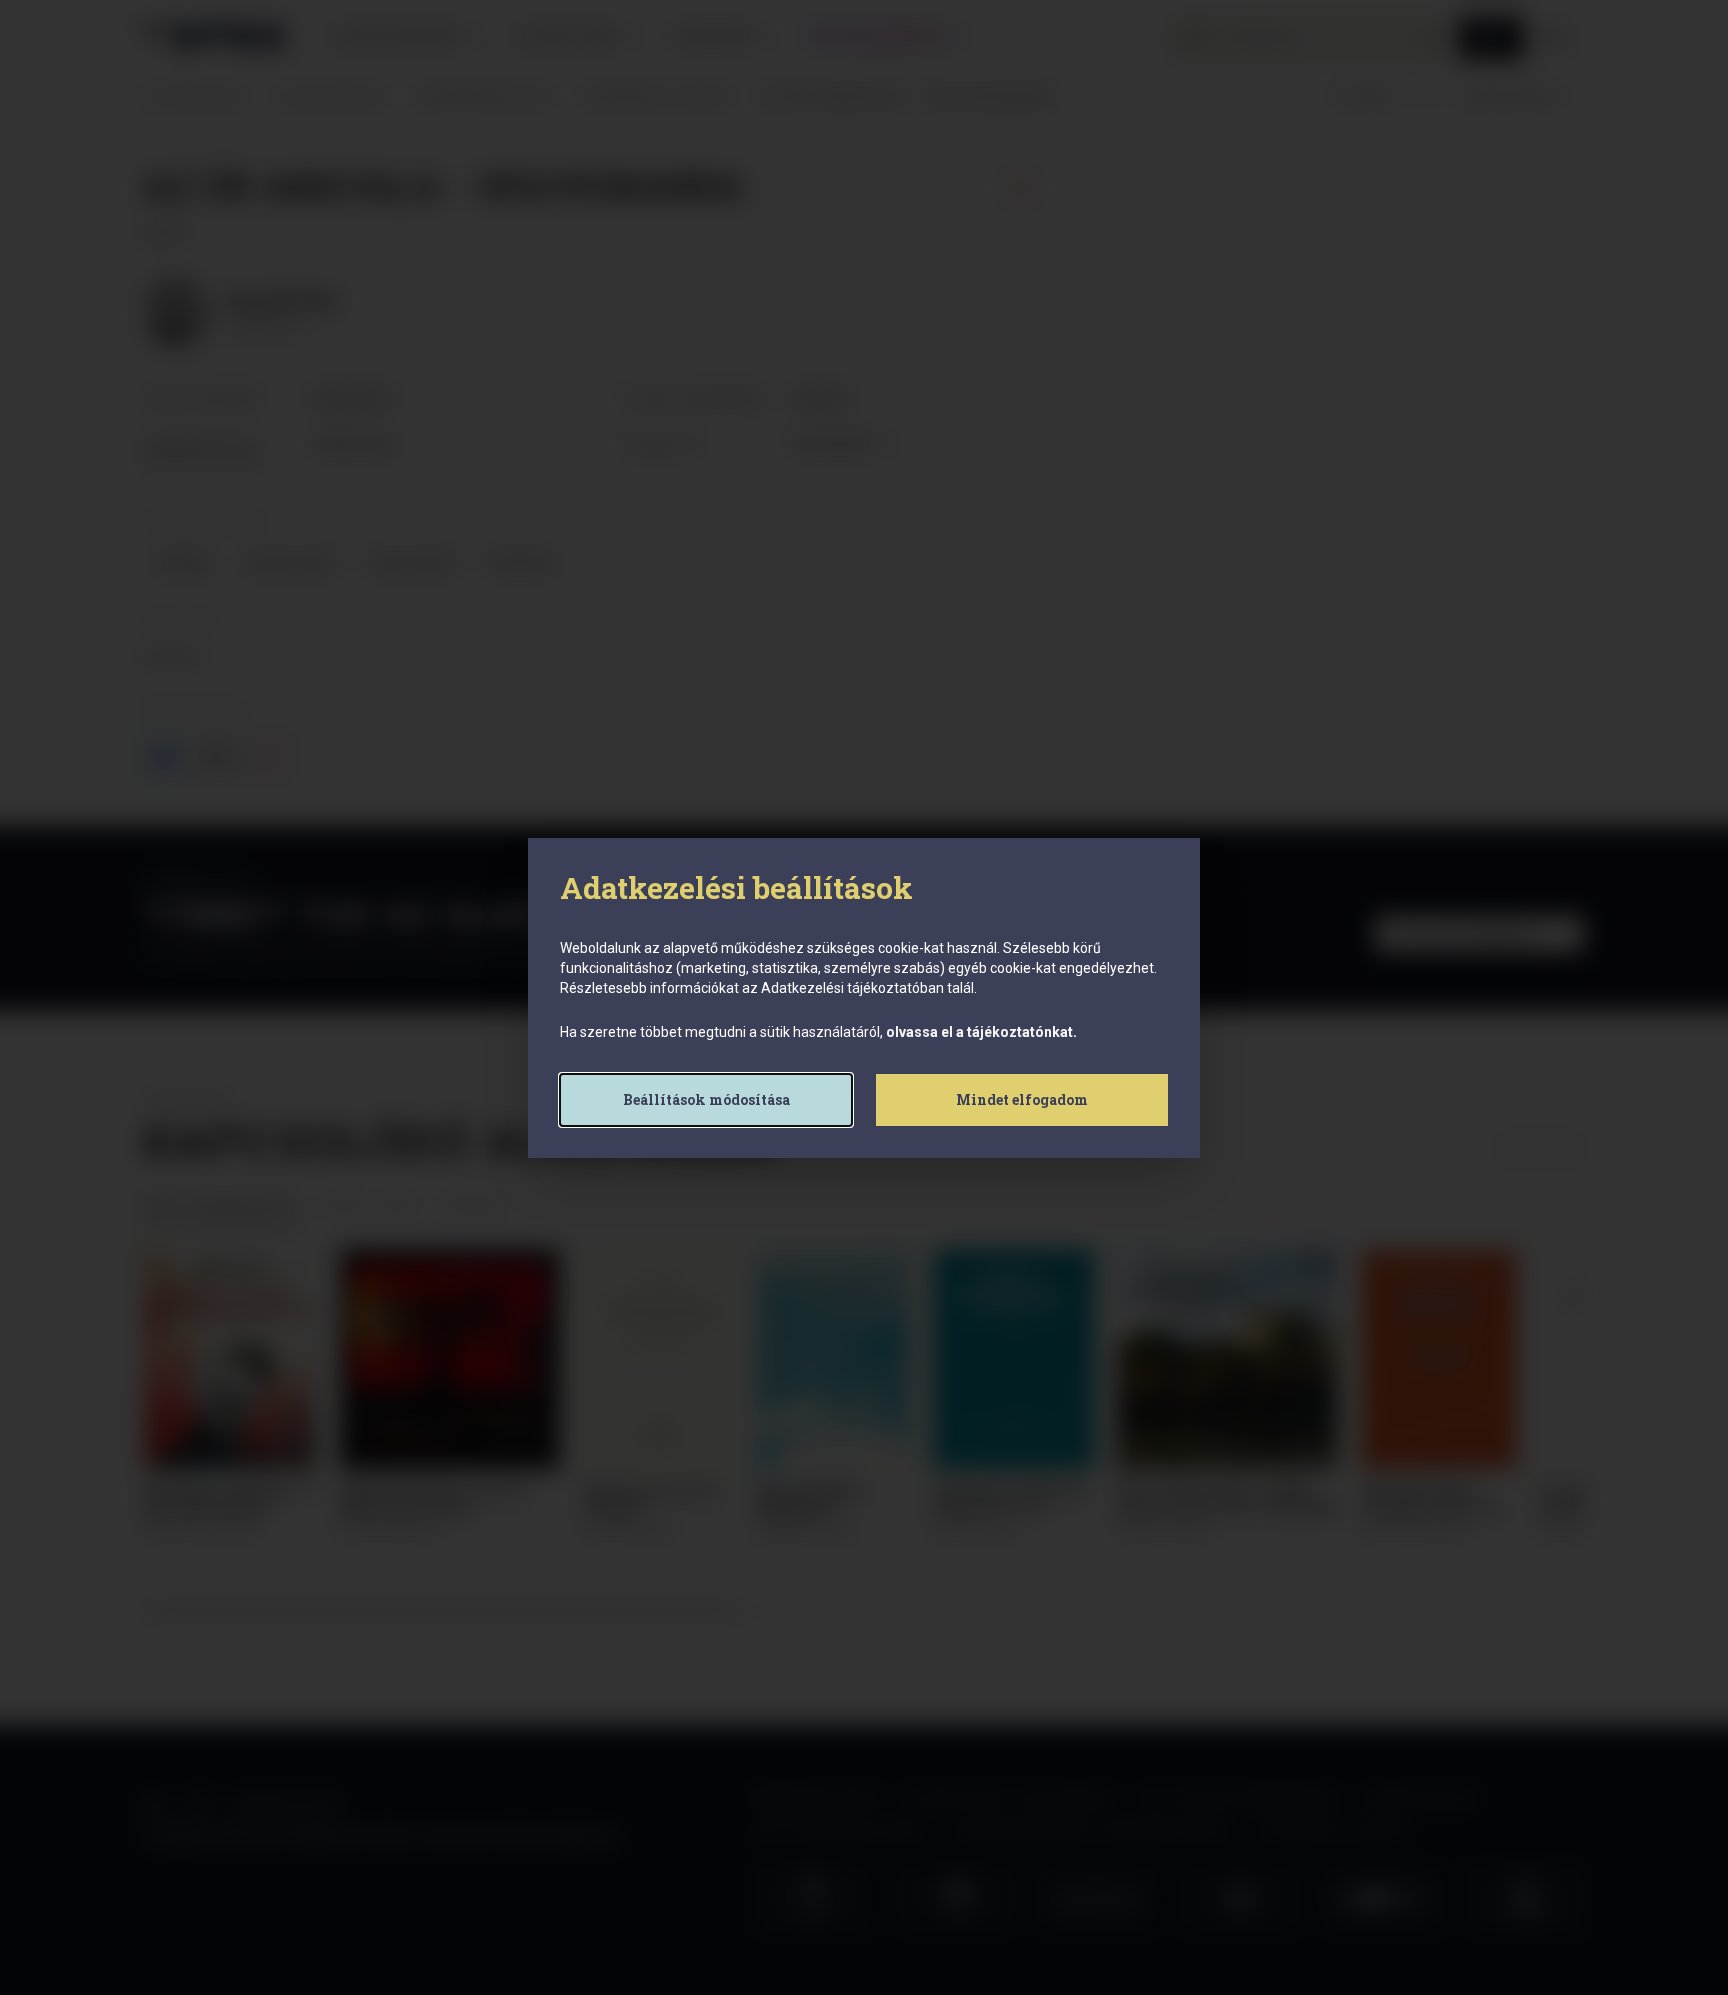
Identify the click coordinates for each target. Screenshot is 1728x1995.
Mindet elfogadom (1022, 1099)
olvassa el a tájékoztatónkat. (981, 1032)
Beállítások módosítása (706, 1099)
